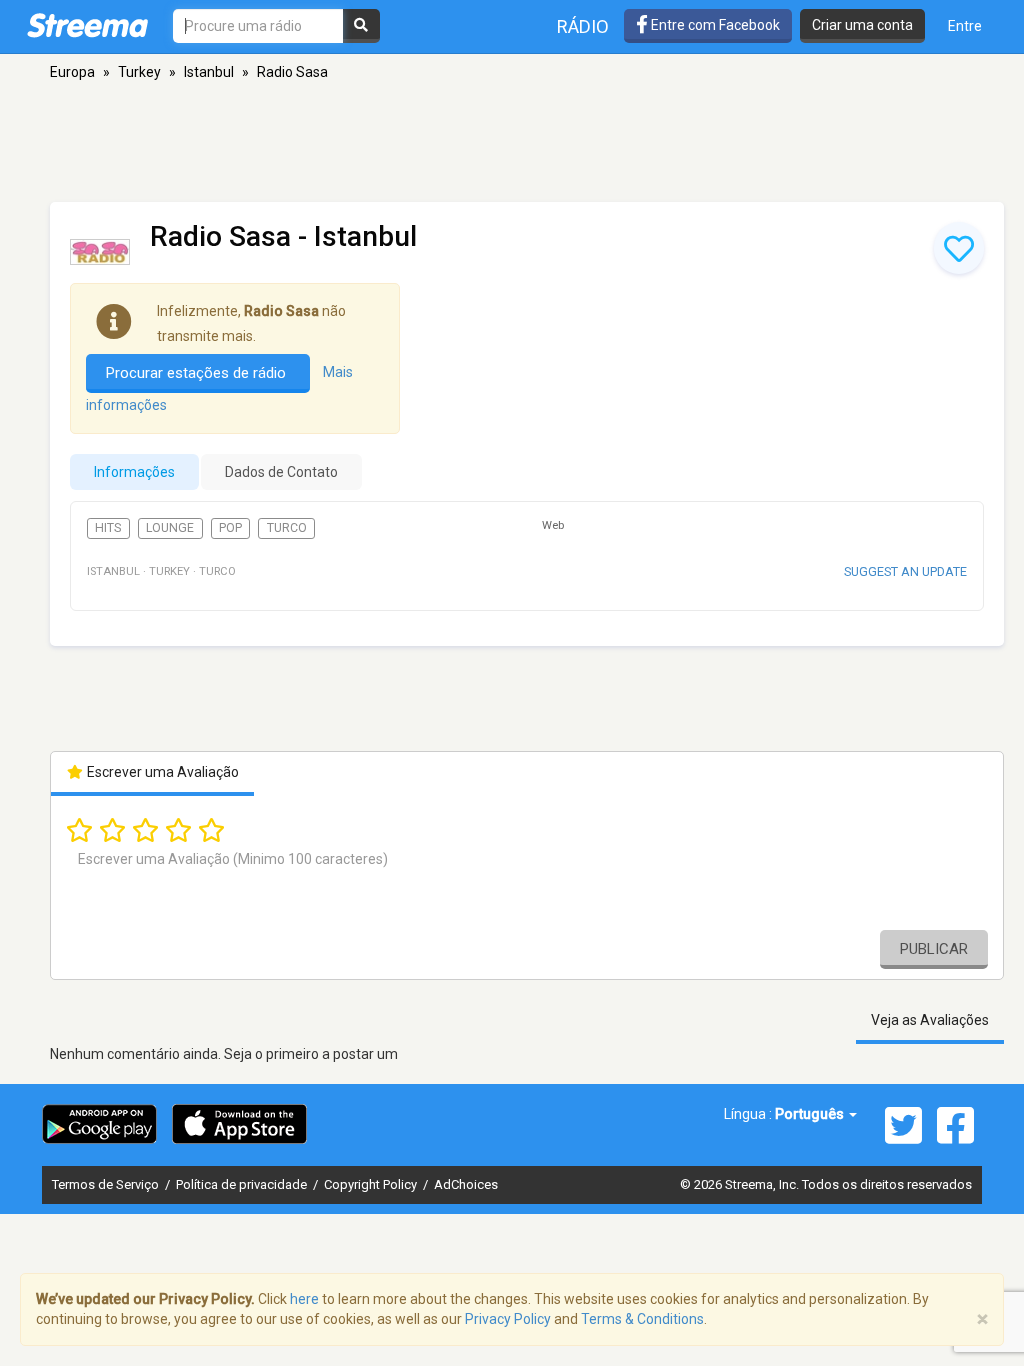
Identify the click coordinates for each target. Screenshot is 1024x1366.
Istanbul (209, 72)
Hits (108, 528)
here (304, 1299)
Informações (134, 472)
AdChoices (466, 1184)
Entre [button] (965, 26)
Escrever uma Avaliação (161, 772)
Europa (72, 72)
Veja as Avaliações (930, 1020)
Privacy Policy (508, 1319)
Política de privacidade (243, 1184)
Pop (230, 528)
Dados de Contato (281, 472)
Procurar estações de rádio (198, 373)
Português (811, 1114)
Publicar (934, 949)
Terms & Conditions (642, 1319)
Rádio (583, 26)
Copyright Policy (372, 1184)
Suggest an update (905, 571)
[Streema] (87, 25)
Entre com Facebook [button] (714, 25)
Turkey (139, 72)
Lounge (170, 528)
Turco (287, 528)
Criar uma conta (862, 25)
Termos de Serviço (107, 1184)
